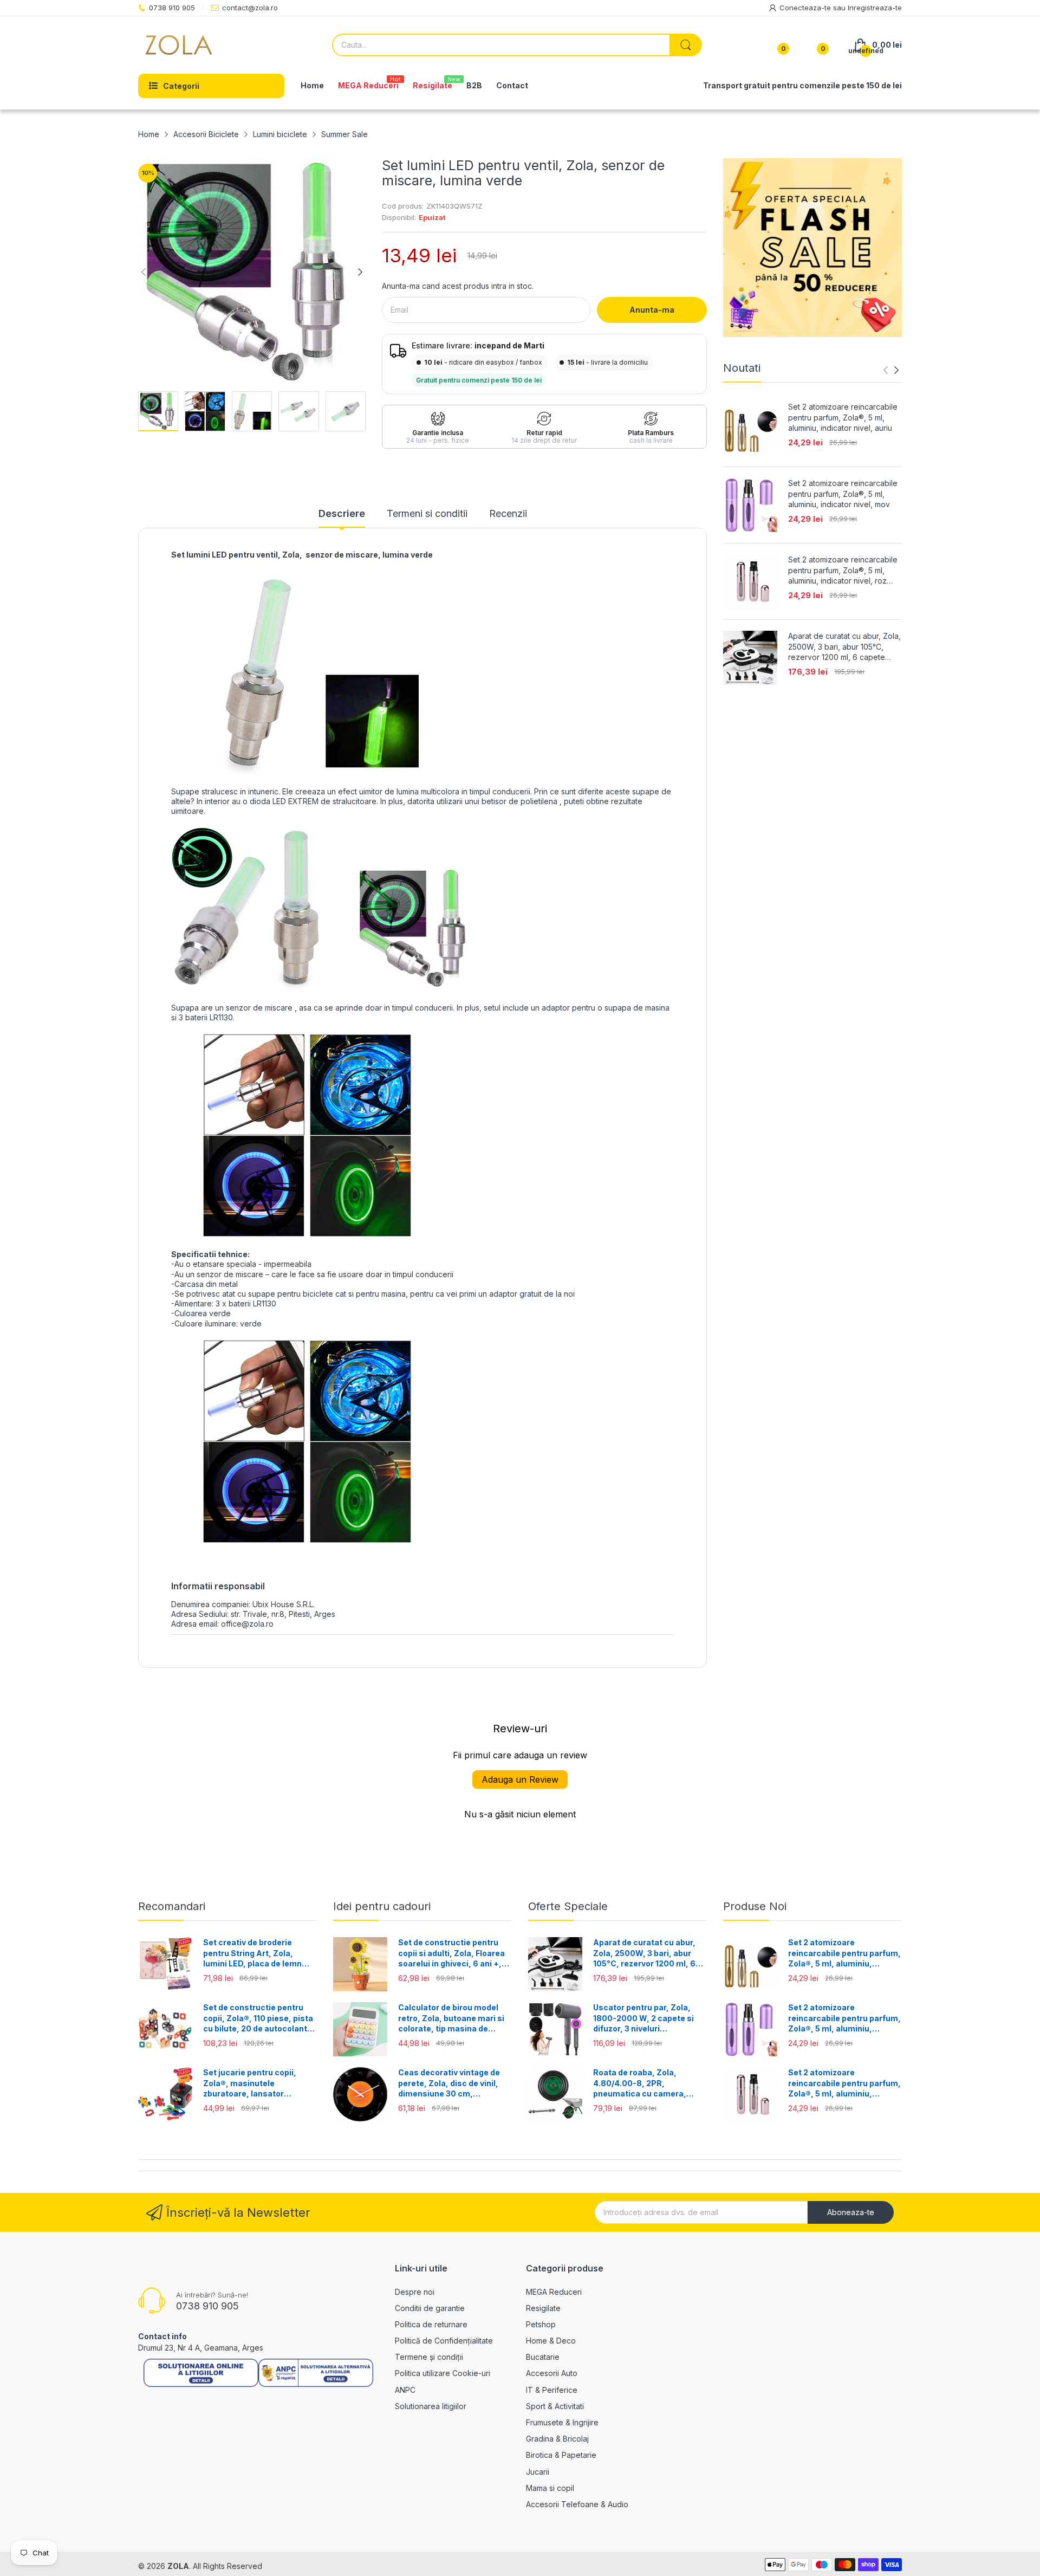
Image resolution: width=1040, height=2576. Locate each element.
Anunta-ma (652, 310)
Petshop (541, 2324)
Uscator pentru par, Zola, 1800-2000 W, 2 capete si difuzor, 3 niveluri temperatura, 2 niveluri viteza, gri (643, 2018)
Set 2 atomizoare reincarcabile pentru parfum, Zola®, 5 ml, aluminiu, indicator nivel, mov (843, 494)
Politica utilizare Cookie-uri (443, 2373)
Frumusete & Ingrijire (562, 2422)
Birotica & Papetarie (561, 2455)
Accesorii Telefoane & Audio (577, 2504)
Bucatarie (543, 2357)
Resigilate (543, 2308)
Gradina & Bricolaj (557, 2439)
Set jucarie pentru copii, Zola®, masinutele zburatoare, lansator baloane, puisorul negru (250, 2083)
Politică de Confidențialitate (444, 2341)
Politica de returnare (431, 2324)
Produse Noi (755, 1906)
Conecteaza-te (806, 8)
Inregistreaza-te (875, 8)
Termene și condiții (429, 2357)
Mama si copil (550, 2488)
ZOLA (178, 2566)
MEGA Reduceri (554, 2292)
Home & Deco (551, 2341)
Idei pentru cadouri (382, 1906)
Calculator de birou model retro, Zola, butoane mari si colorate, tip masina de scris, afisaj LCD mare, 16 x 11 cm (451, 2018)
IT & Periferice (552, 2390)
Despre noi (415, 2292)
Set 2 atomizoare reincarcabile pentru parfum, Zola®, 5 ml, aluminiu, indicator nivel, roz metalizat (843, 571)
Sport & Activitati (555, 2406)
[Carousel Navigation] (891, 370)
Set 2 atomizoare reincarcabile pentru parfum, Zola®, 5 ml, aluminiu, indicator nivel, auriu (843, 417)
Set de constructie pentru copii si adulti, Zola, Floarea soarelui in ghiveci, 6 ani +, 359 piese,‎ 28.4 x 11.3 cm (451, 1953)
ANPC (405, 2390)
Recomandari (172, 1906)
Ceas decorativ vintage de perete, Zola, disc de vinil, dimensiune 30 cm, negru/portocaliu (449, 2083)
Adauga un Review (520, 1779)
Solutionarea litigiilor (431, 2406)
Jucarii (538, 2472)
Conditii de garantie (430, 2308)
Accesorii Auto (552, 2373)
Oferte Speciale (568, 1906)
